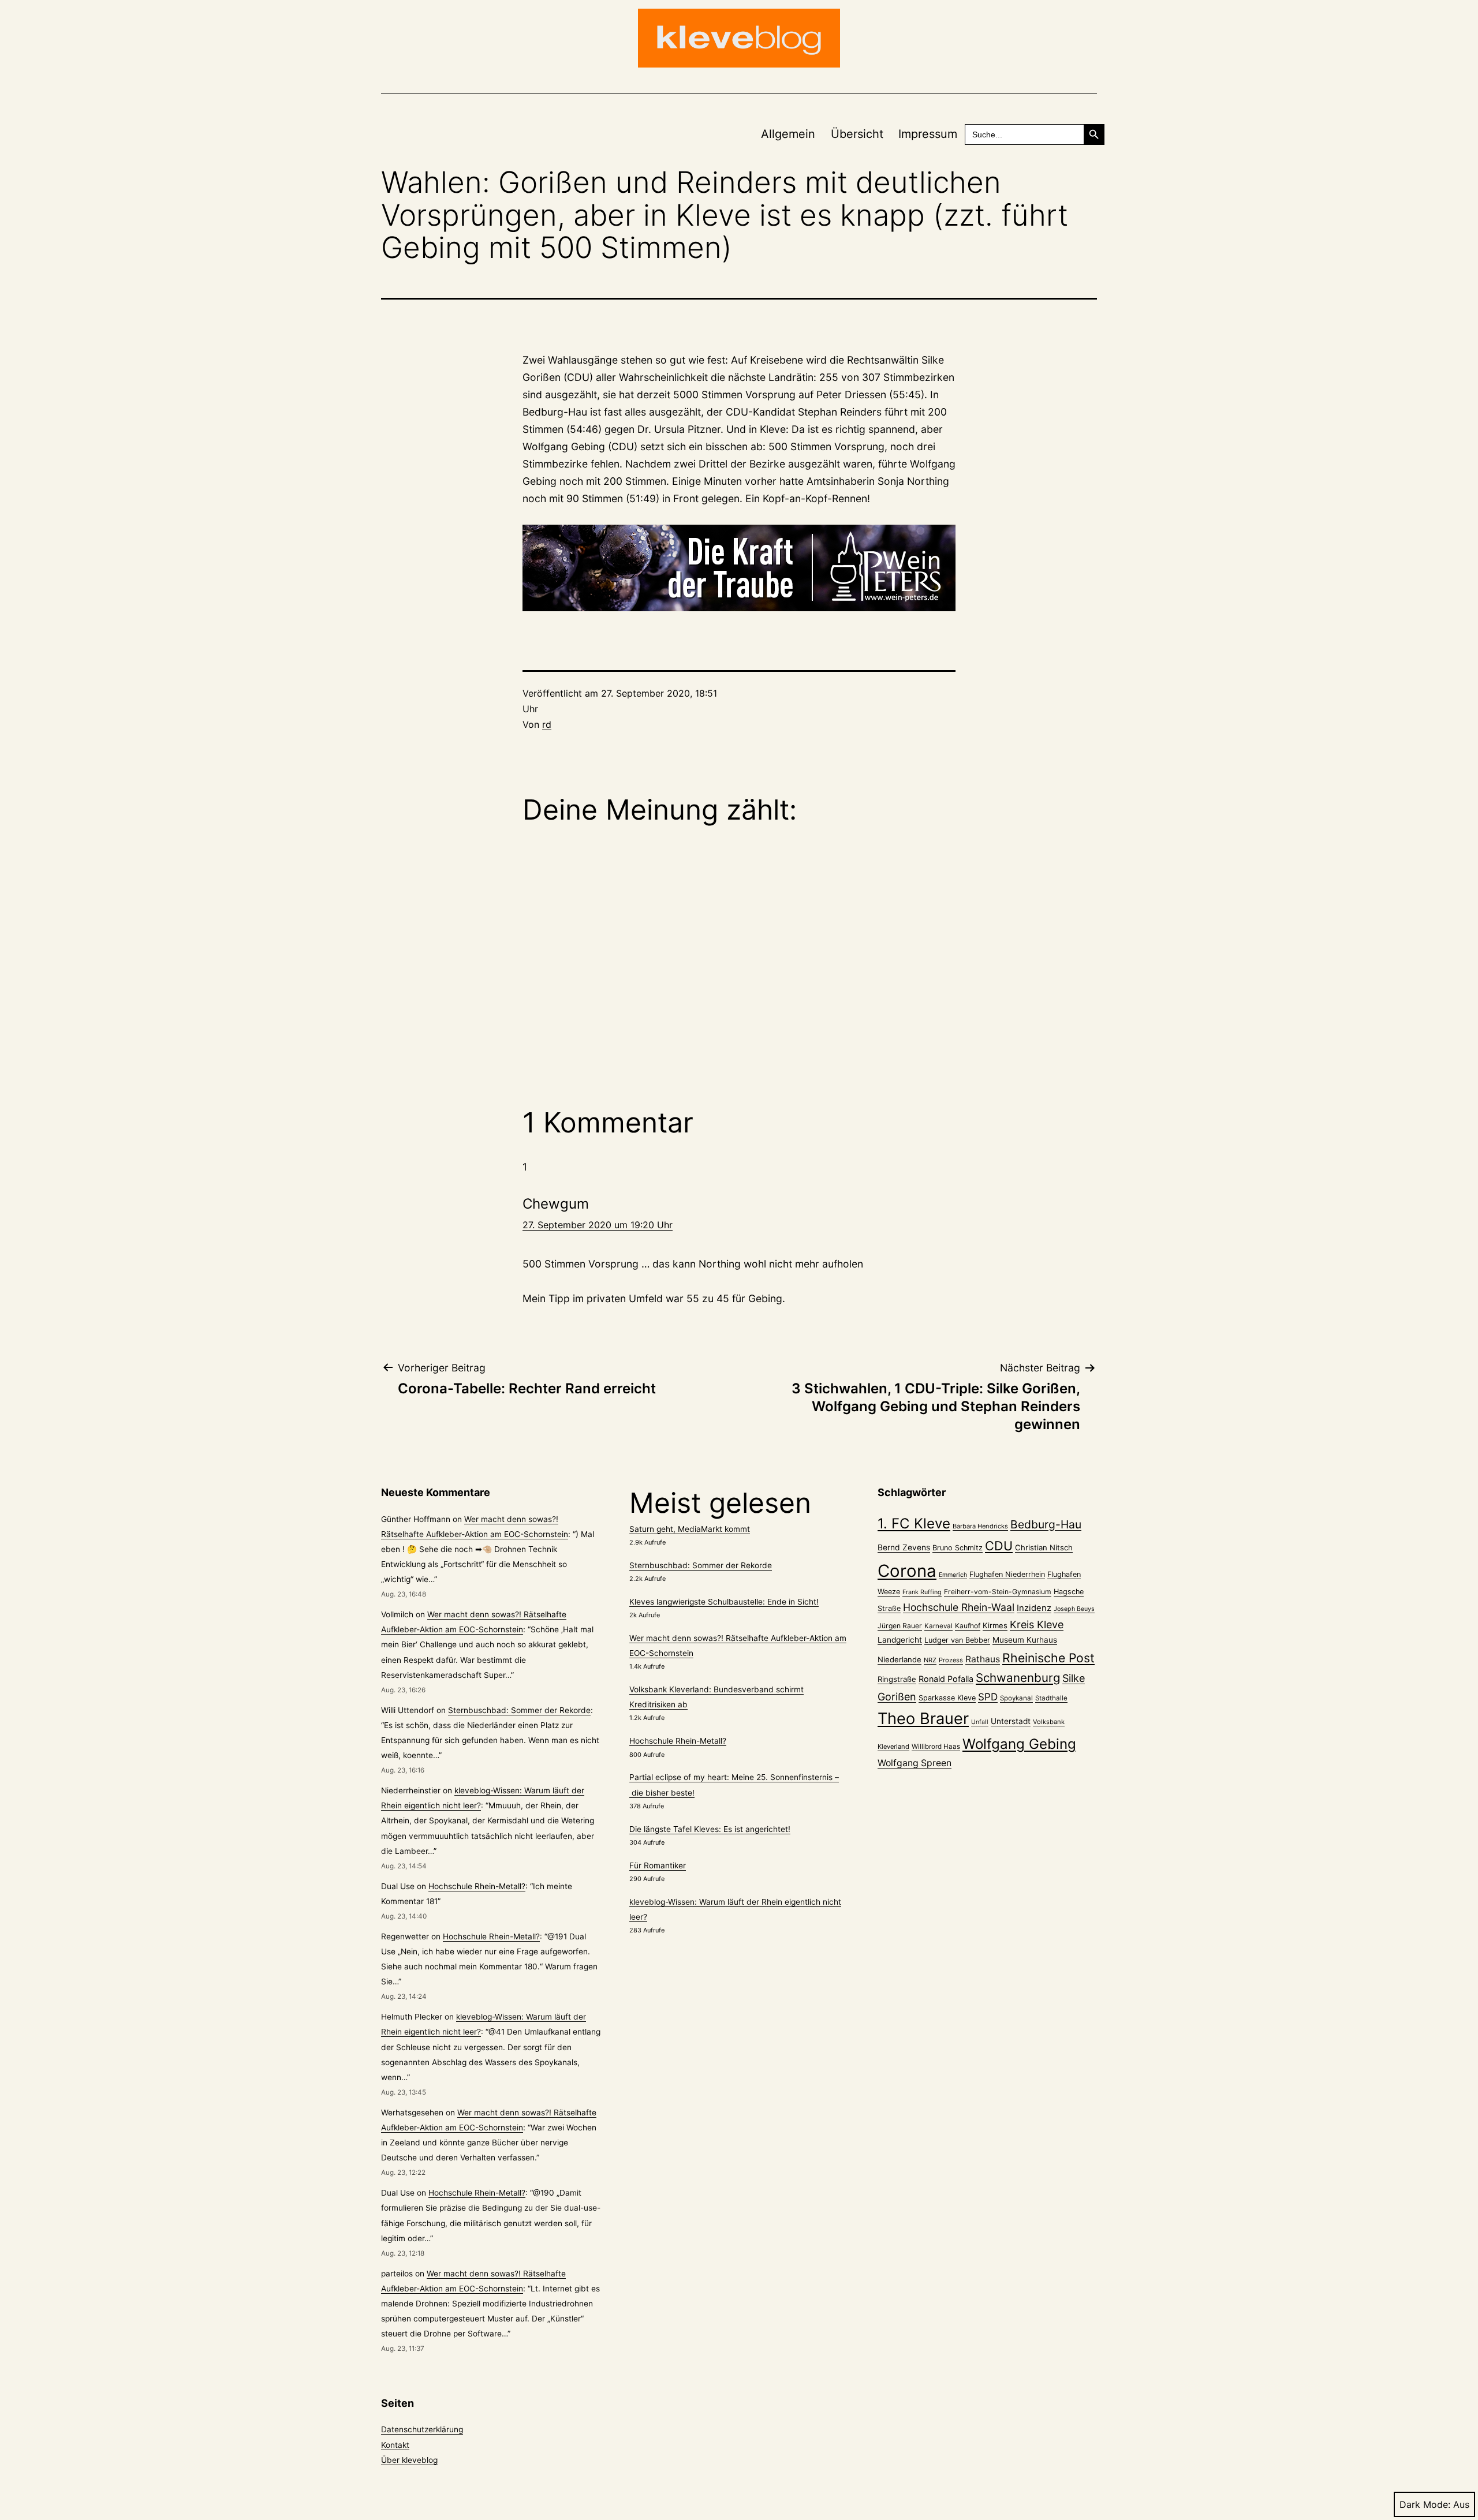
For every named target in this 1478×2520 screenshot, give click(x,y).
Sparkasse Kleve (947, 1698)
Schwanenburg (1018, 1678)
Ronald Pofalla (946, 1679)
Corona (907, 1571)
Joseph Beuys (1074, 1609)
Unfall (980, 1722)
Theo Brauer (923, 1719)
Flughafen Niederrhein (1007, 1574)
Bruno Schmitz (958, 1548)
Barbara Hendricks (980, 1526)
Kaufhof (968, 1626)
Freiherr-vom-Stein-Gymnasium (998, 1592)
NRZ (930, 1660)
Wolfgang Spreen (915, 1763)
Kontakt (395, 2445)
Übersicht (857, 134)
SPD (988, 1697)
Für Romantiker (658, 1865)
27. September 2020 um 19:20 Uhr (598, 1225)
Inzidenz (1034, 1608)
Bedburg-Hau (1046, 1524)
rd (547, 724)
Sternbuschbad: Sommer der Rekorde (519, 1710)
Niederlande (900, 1659)
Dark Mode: (1425, 2504)
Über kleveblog (409, 2460)
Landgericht (900, 1640)
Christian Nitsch (1044, 1547)
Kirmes (995, 1625)
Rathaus (983, 1659)
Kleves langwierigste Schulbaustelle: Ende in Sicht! (724, 1602)
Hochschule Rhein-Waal (959, 1607)
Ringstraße (897, 1679)
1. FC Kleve (914, 1523)
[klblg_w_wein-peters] (739, 568)
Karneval (938, 1626)
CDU (999, 1546)
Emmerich (953, 1575)
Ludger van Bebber (957, 1640)
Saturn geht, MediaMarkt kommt (690, 1529)
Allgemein (788, 134)
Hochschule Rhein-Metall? (477, 1886)
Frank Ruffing (922, 1592)
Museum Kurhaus (1025, 1640)
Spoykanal (1016, 1698)
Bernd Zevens (904, 1547)
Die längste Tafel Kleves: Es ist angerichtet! (710, 1829)
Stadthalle (1051, 1698)
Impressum (928, 134)
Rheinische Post (1048, 1658)
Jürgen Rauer (900, 1626)
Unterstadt (1011, 1721)
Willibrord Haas (936, 1747)
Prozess (951, 1660)
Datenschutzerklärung (422, 2429)
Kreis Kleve (1037, 1624)
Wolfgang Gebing (1019, 1744)
